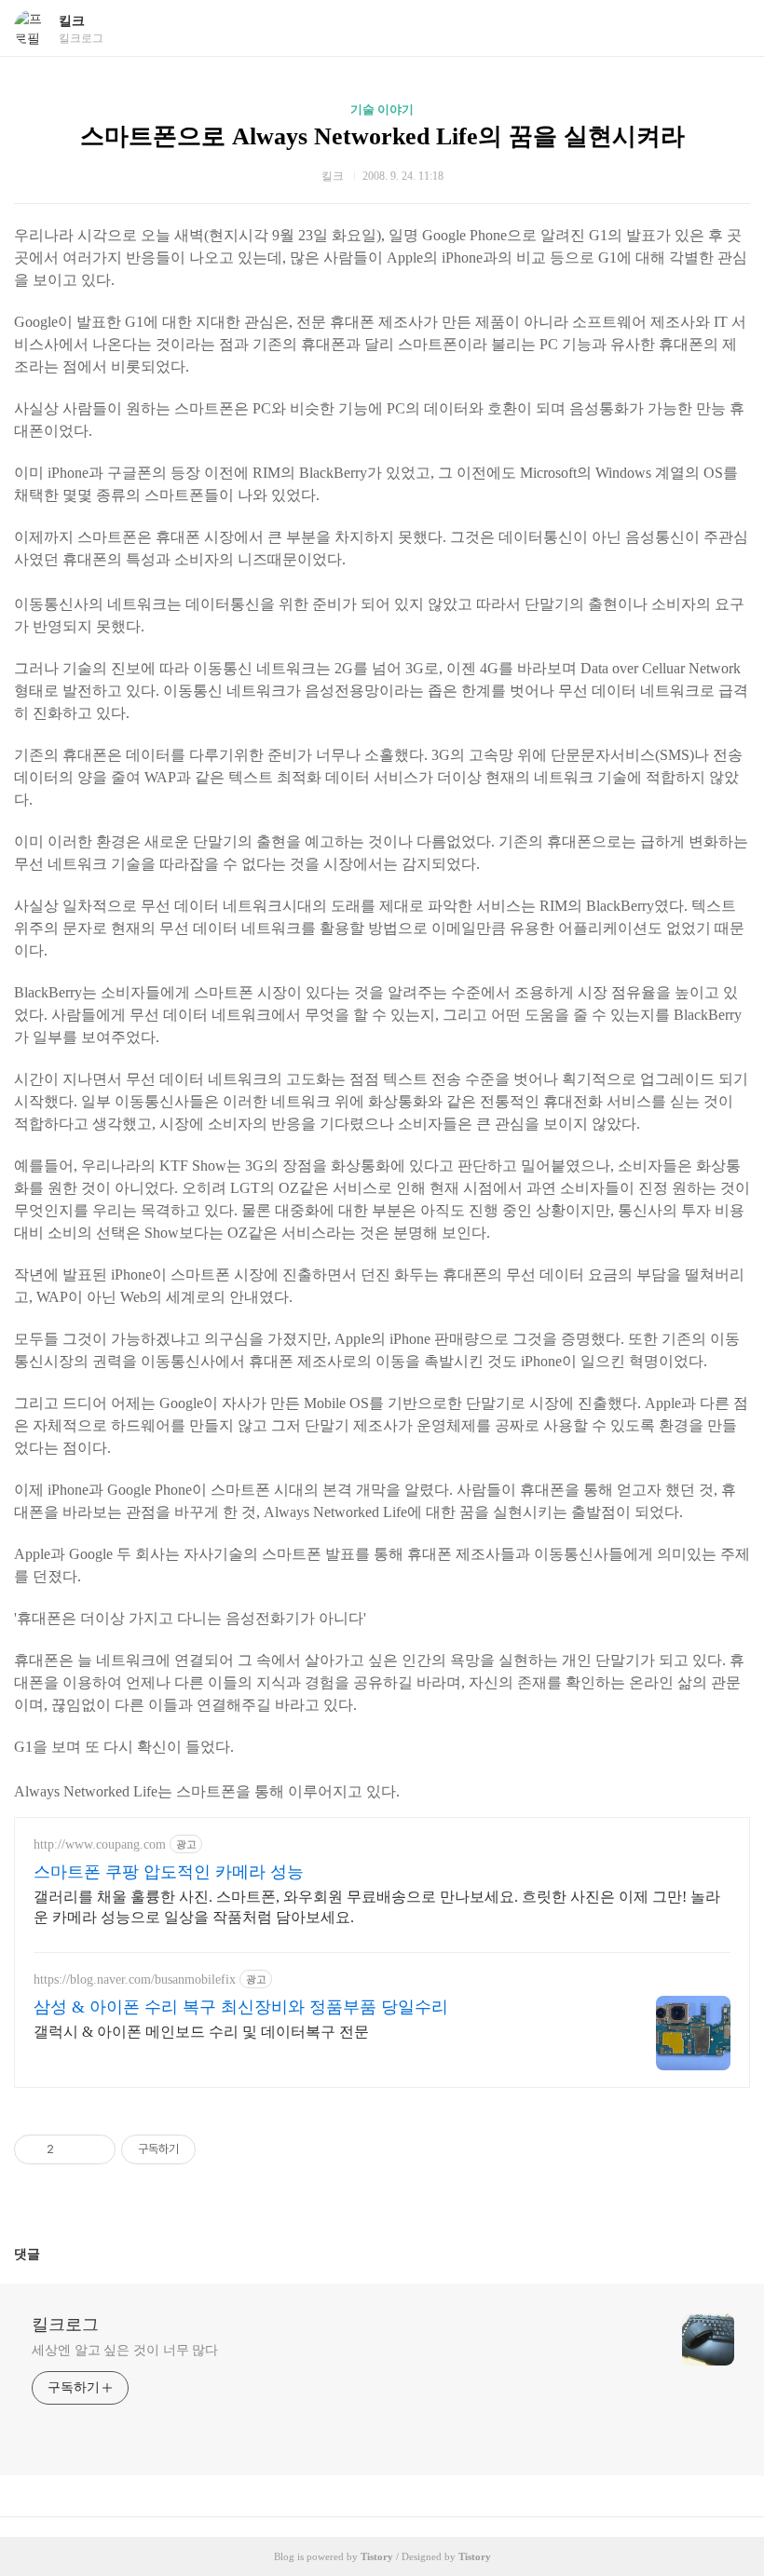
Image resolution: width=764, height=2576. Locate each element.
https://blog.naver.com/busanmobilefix (135, 1979)
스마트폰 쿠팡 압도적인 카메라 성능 (169, 1872)
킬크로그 (65, 2325)
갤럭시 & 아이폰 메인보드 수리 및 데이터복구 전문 (201, 2032)
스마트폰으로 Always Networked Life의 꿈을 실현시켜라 (382, 136)
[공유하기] (71, 2149)
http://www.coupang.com (100, 1844)
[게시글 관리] (95, 2149)
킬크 (72, 21)
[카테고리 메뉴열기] (731, 28)
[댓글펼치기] (48, 2254)
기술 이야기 (382, 109)
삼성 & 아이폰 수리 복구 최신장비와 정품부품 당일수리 (241, 2007)
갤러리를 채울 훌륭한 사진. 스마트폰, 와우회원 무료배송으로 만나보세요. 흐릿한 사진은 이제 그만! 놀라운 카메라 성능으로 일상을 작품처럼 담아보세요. (377, 1907)
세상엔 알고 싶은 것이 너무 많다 (125, 2350)
